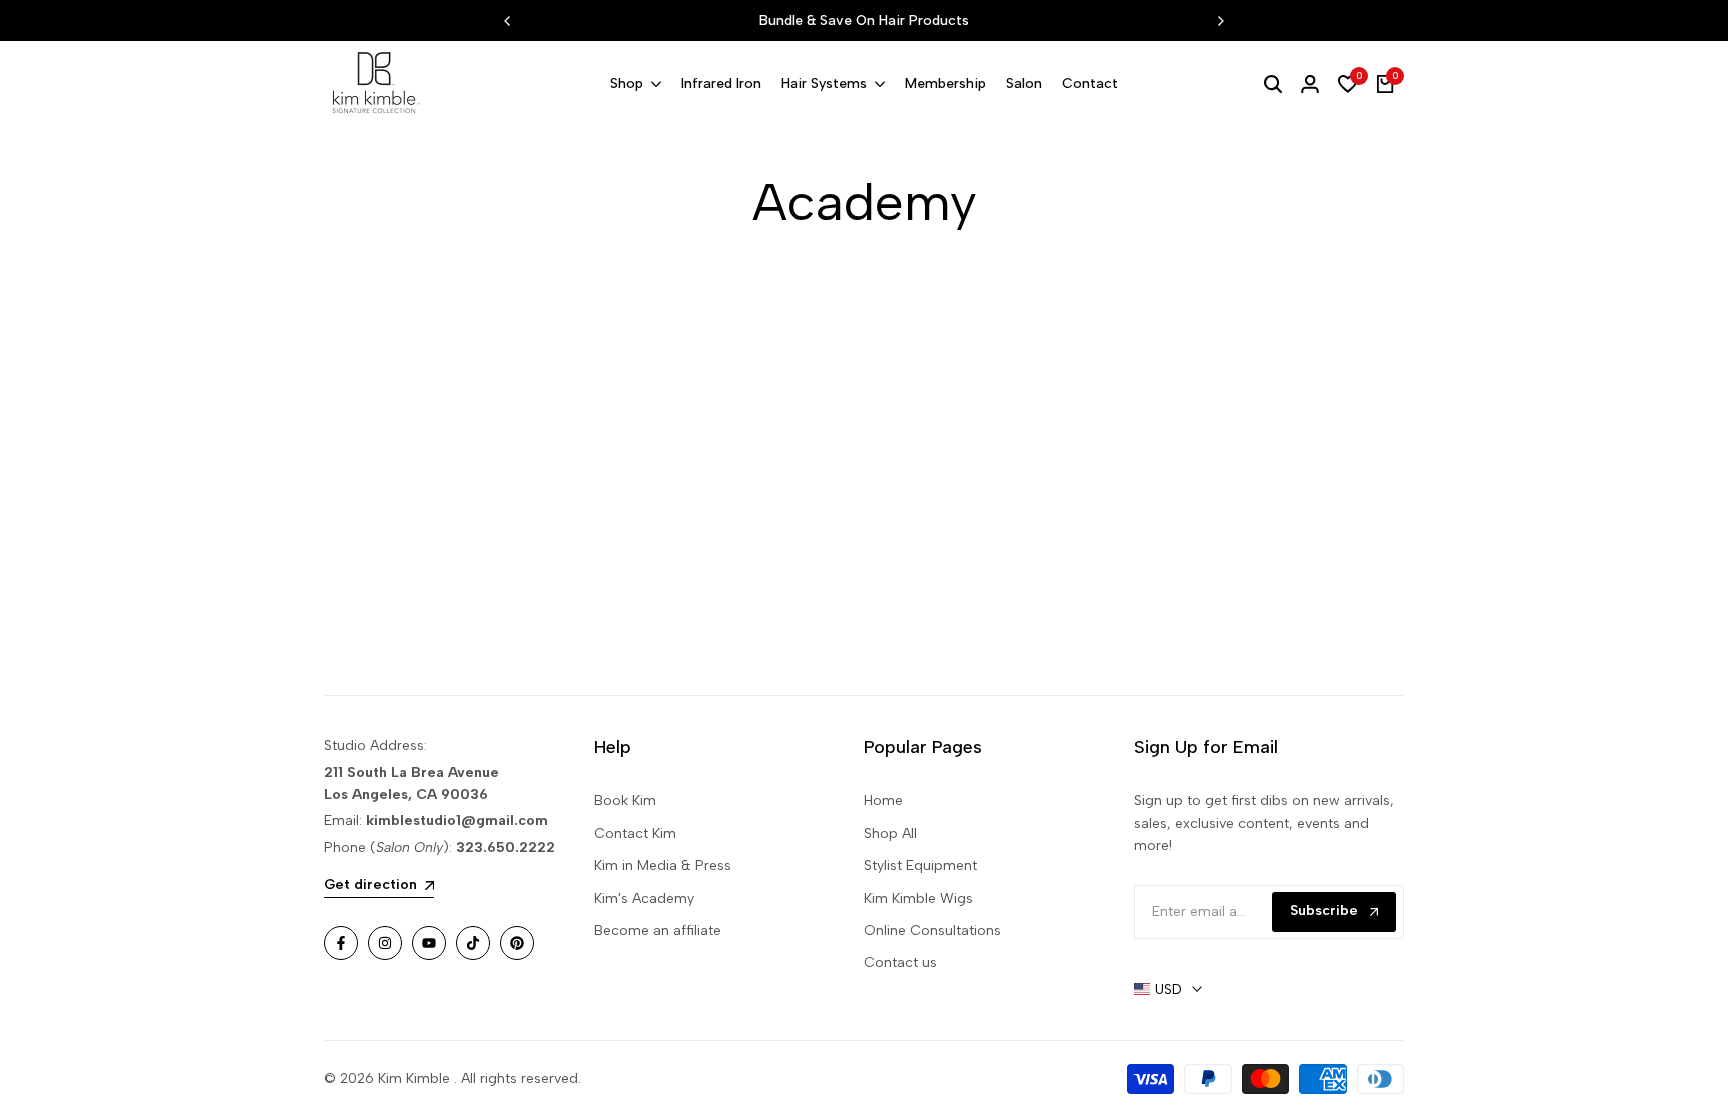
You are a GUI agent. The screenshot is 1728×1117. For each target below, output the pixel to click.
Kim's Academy (644, 898)
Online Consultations (932, 930)
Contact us (900, 962)
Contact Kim (635, 833)
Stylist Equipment (920, 865)
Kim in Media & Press (662, 865)
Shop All (890, 833)
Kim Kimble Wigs (918, 898)
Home (883, 800)
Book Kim (625, 800)
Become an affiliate (657, 930)
